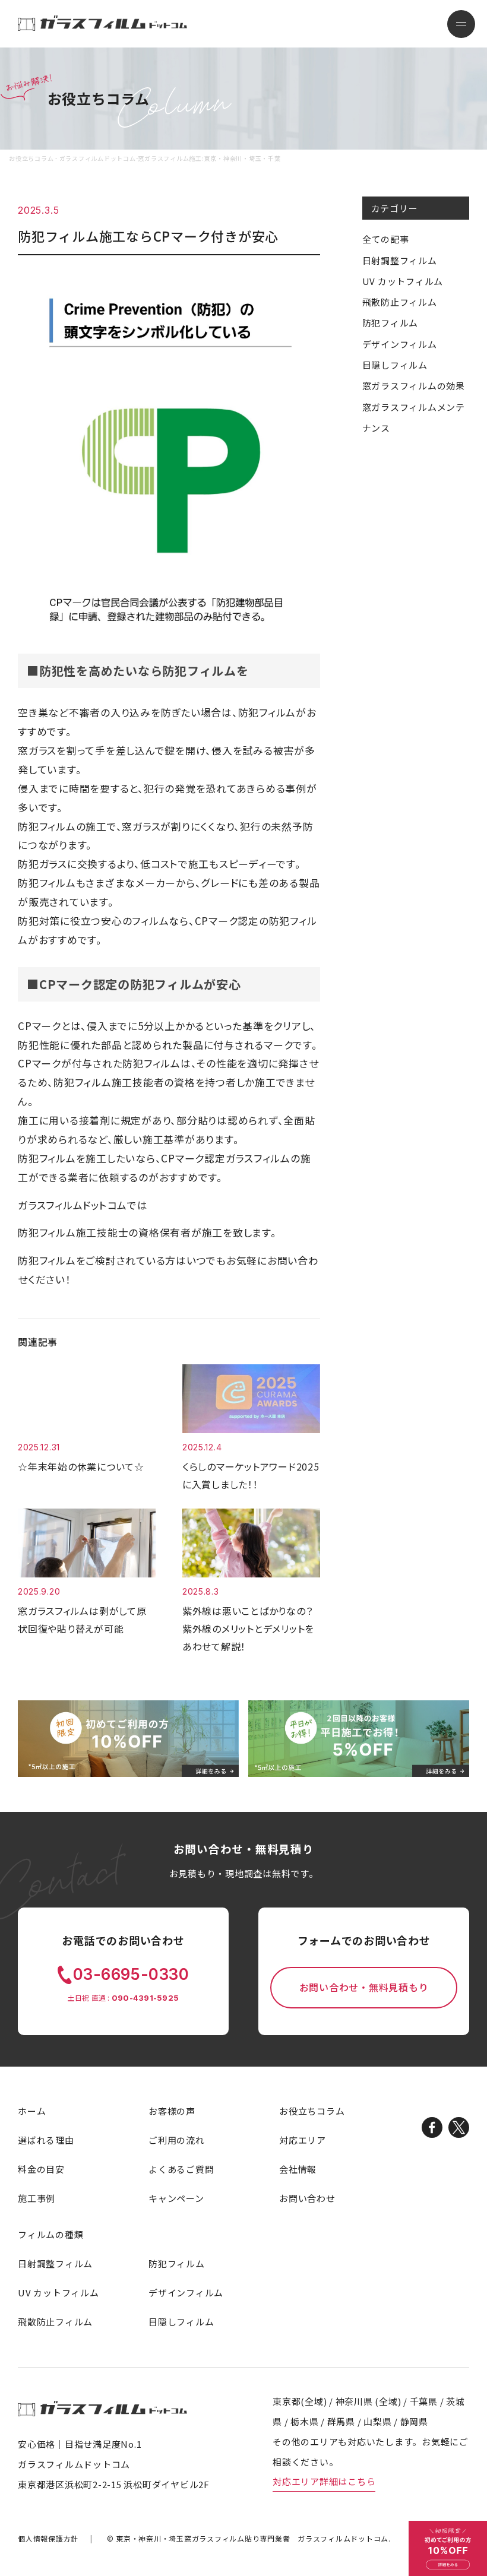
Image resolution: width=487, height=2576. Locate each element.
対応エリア (303, 2140)
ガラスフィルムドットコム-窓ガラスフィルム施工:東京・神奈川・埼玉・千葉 (102, 23)
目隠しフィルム (395, 365)
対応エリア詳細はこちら (324, 2481)
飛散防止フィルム (400, 302)
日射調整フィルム (400, 260)
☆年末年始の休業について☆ (81, 1466)
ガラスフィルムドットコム (102, 2408)
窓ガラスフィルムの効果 (414, 386)
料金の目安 (41, 2169)
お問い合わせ (307, 2198)
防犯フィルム (390, 323)
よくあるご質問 (181, 2169)
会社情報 (298, 2169)
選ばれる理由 (46, 2140)
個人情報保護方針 (48, 2538)
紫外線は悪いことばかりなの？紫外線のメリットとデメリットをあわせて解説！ (248, 1628)
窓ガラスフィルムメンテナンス (414, 417)
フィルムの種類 (50, 2234)
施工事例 (37, 2198)
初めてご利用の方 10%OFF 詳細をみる (448, 2548)
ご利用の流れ (177, 2140)
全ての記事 (386, 239)
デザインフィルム (400, 344)
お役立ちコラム (312, 2111)
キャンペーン (176, 2198)
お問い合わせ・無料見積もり (364, 1987)
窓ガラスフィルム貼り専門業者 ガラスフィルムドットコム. (253, 2538)
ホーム (32, 2111)
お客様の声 (172, 2111)
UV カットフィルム (403, 281)
